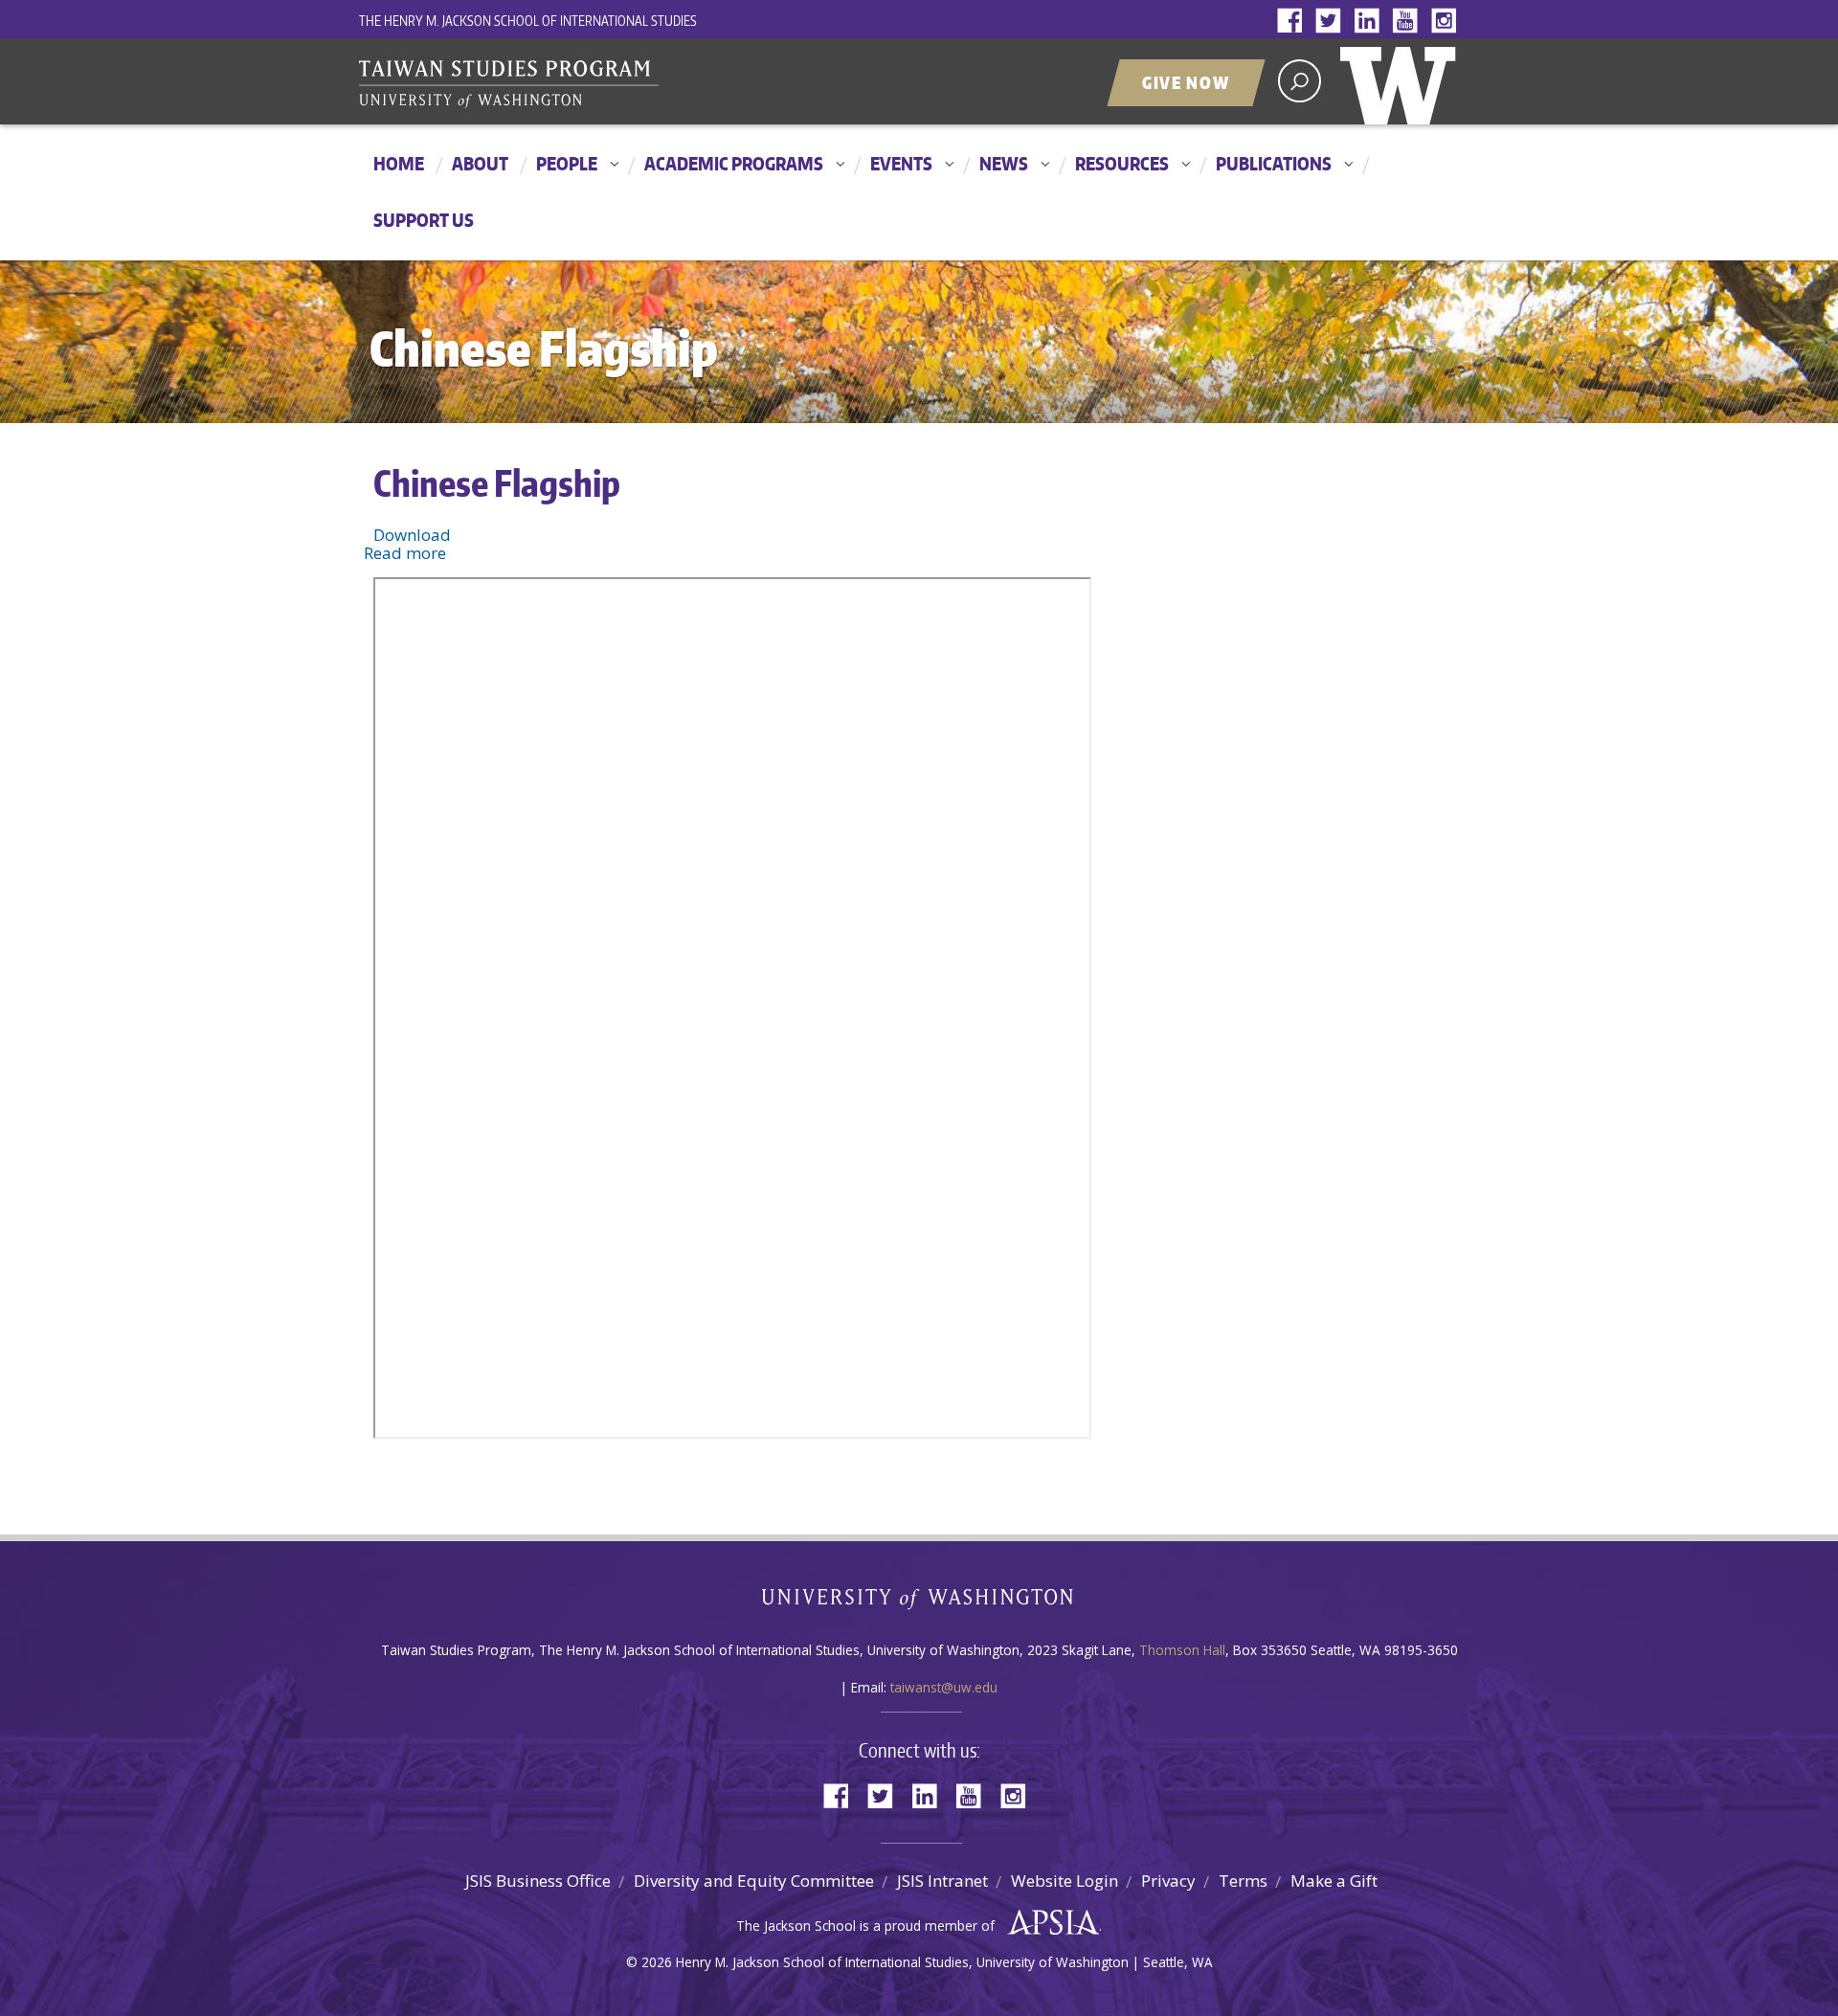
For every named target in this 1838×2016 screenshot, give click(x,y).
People (567, 163)
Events (901, 163)
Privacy (1168, 1881)
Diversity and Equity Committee (754, 1881)
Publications (1274, 163)
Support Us (424, 220)
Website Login (1065, 1881)
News (1004, 163)
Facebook (1294, 22)
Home (399, 163)
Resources (1122, 163)
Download (412, 535)
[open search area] (1300, 81)
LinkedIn (1371, 22)
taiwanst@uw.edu (944, 1687)
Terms (1243, 1881)
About (480, 163)
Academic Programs (734, 163)
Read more (405, 553)
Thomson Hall (1182, 1650)
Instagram (1447, 22)
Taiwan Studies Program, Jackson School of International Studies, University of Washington (598, 84)
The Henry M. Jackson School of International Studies (528, 21)
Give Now (1186, 82)
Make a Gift (1334, 1881)
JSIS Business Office (538, 1881)
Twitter (1333, 22)
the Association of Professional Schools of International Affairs (1049, 1923)
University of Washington (1402, 81)
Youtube (1409, 22)
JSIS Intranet (942, 1881)
